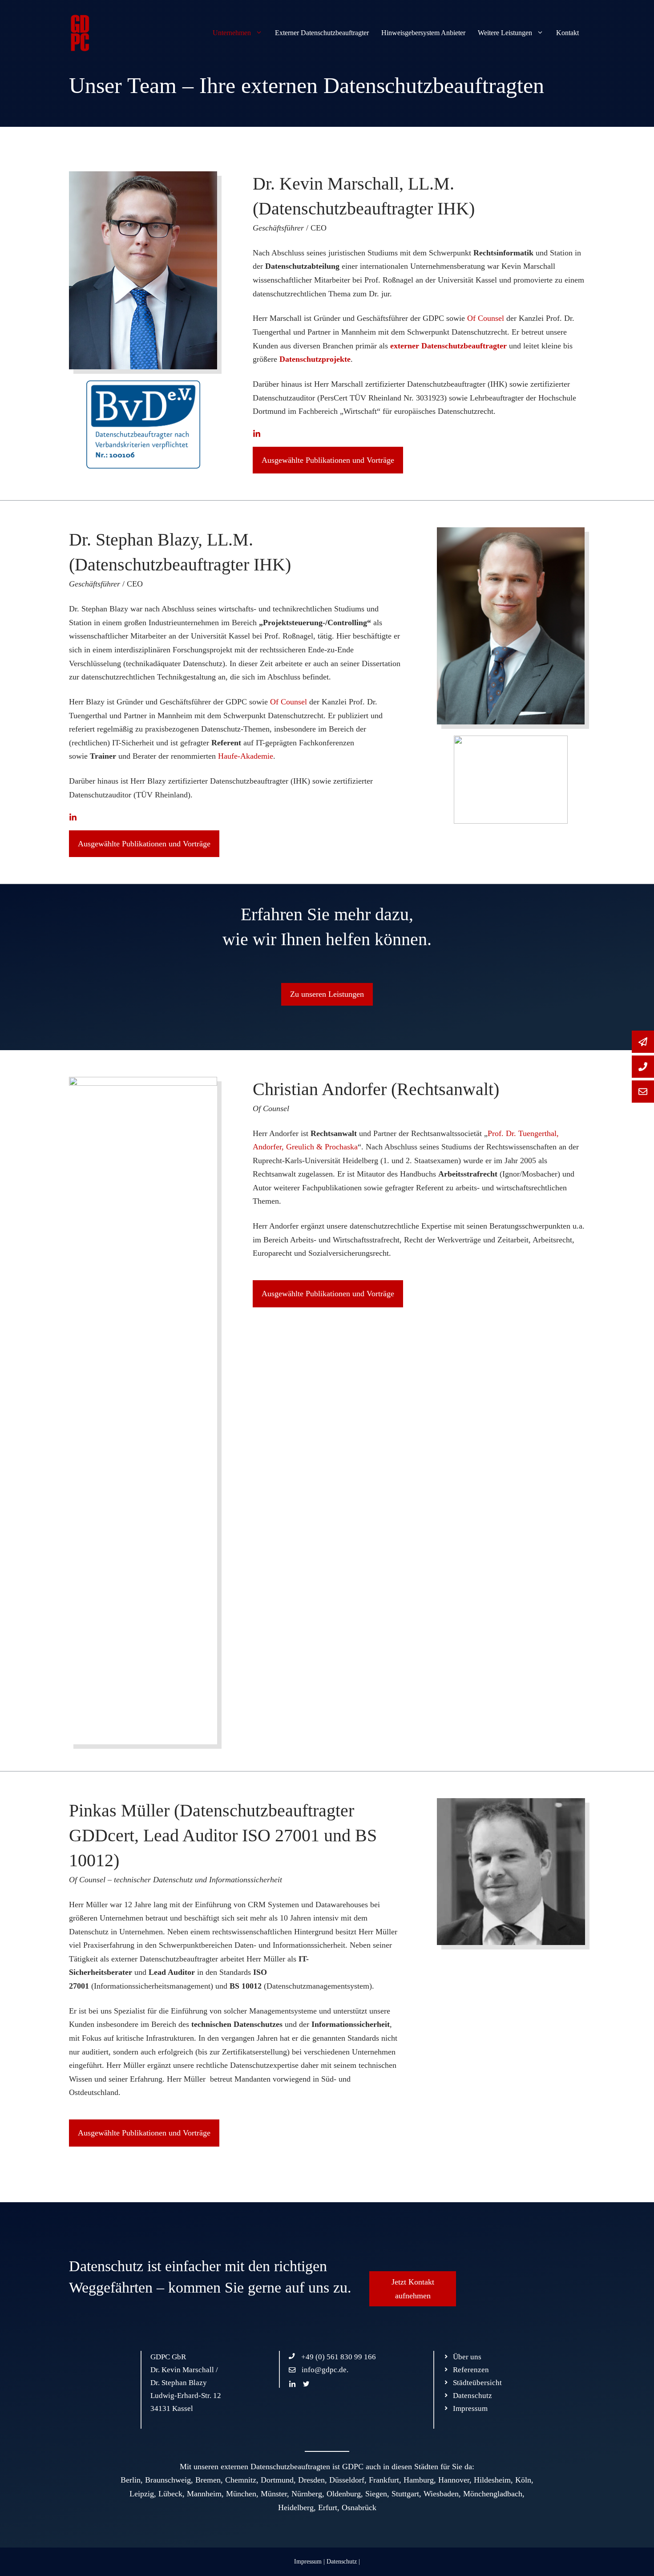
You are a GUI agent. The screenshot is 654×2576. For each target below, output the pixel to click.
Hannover (454, 2480)
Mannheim (204, 2494)
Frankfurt (384, 2480)
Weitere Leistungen (505, 33)
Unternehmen (232, 33)
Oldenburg (344, 2494)
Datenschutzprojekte (315, 359)
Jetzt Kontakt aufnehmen (413, 2289)
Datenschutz (342, 2562)
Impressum (308, 2562)
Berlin (131, 2480)
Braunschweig (168, 2480)
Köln (523, 2480)
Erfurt (328, 2507)
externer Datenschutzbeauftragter (448, 346)
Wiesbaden (441, 2494)
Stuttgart (405, 2494)
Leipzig (142, 2494)
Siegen (376, 2494)
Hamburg (419, 2480)
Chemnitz (241, 2480)
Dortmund (277, 2480)
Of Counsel (486, 318)
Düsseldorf (347, 2480)
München (241, 2494)
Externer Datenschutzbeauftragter (322, 33)
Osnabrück (359, 2507)
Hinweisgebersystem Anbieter (423, 33)
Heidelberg (296, 2507)
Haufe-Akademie (246, 756)
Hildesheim (492, 2480)
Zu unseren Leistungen (327, 994)
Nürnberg (307, 2494)
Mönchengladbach (493, 2494)
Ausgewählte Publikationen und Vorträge (328, 460)
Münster (274, 2494)
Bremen (208, 2480)
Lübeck (170, 2494)
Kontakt (567, 33)
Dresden (311, 2480)
